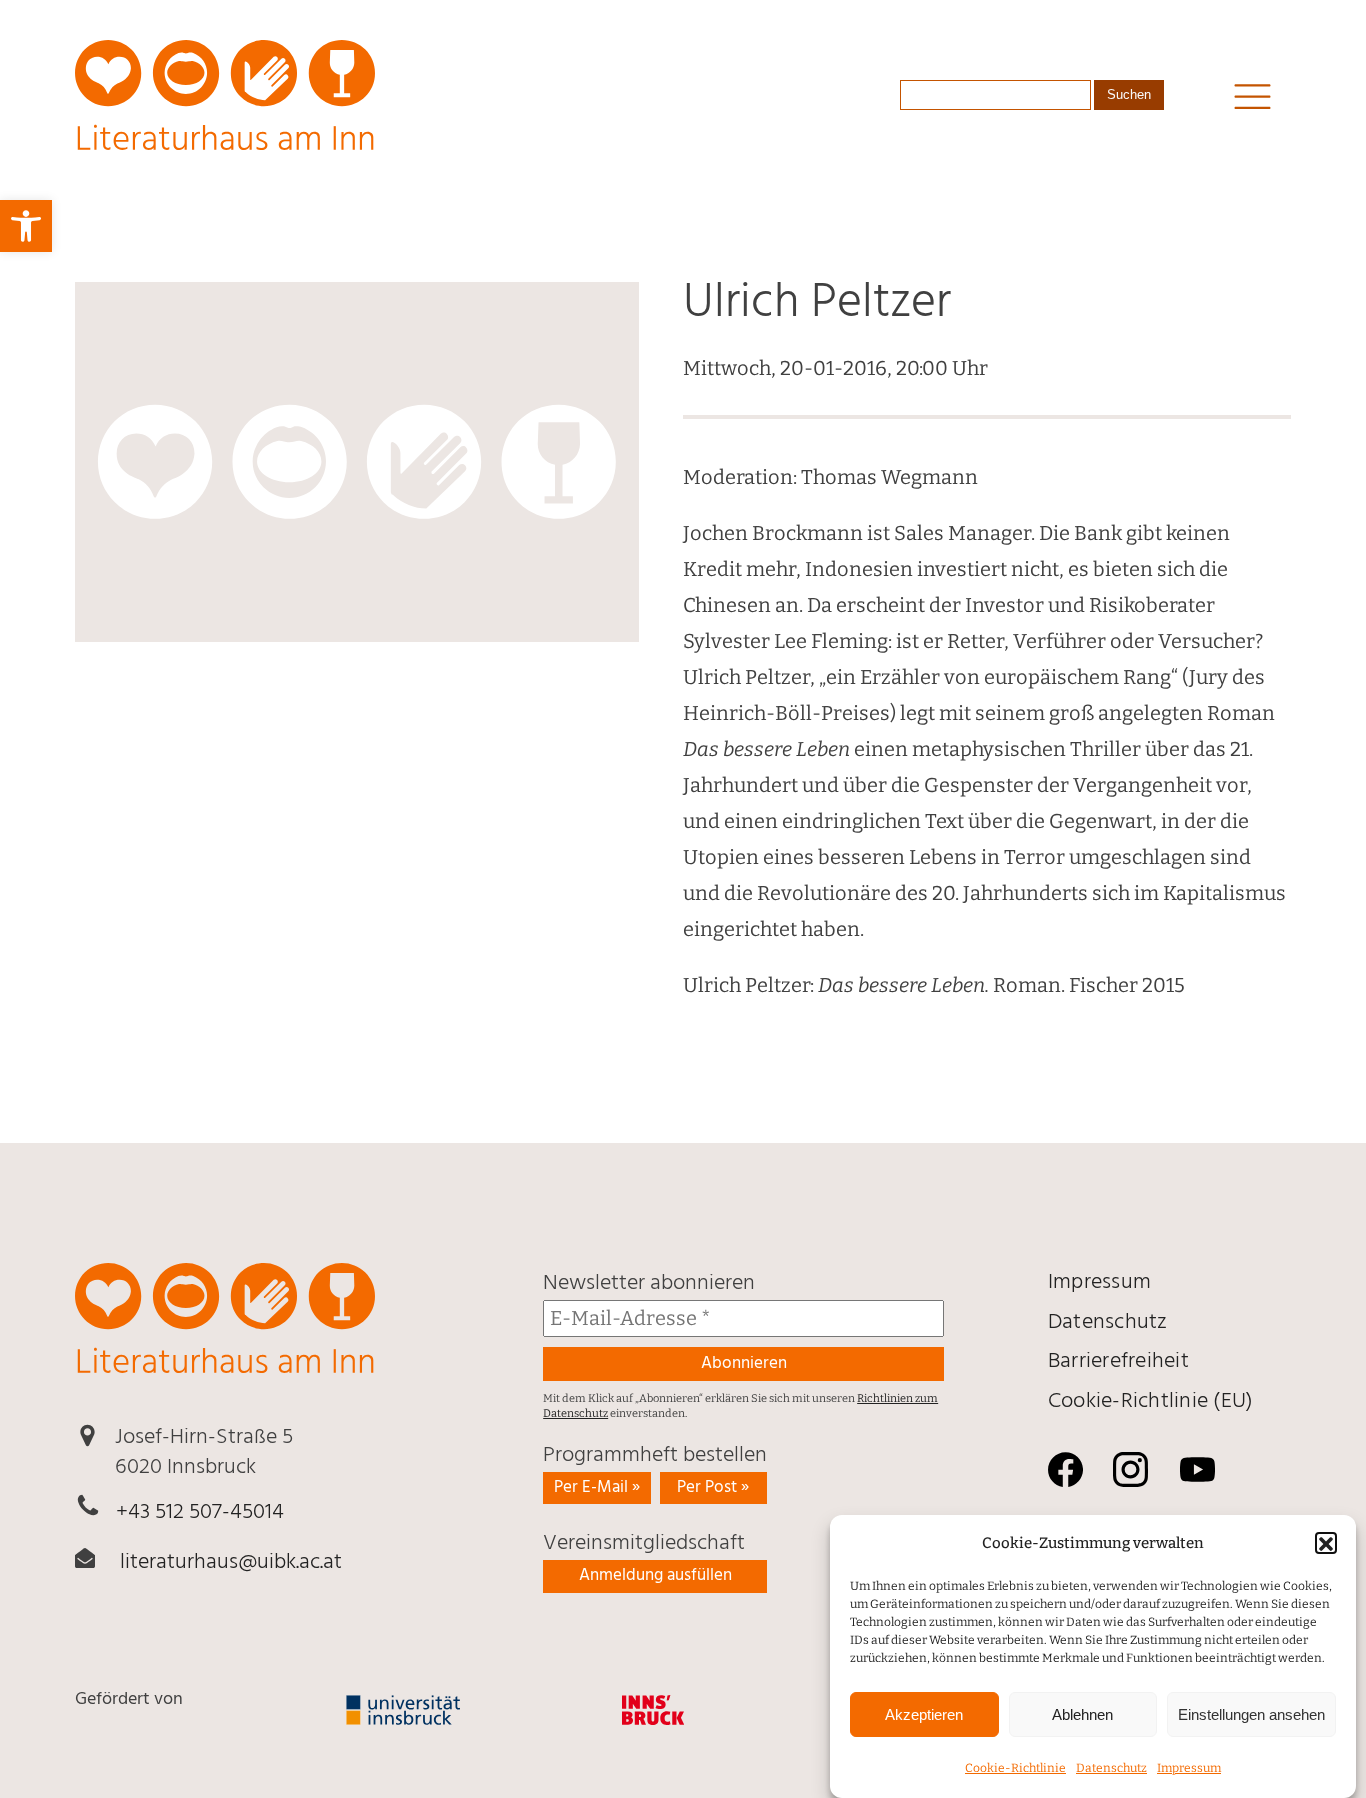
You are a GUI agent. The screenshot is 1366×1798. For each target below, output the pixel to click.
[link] (26, 226)
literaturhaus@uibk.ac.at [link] (231, 1562)
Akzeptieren (924, 1714)
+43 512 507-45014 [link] (200, 1512)
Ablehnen (1082, 1714)
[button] (1326, 1544)
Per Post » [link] (713, 1487)
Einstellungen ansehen (1251, 1714)
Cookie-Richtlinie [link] (1015, 1768)
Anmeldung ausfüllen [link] (655, 1575)
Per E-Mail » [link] (597, 1487)
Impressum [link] (1189, 1768)
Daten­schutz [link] (1111, 1768)
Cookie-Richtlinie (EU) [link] (1151, 1401)
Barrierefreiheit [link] (1118, 1361)
